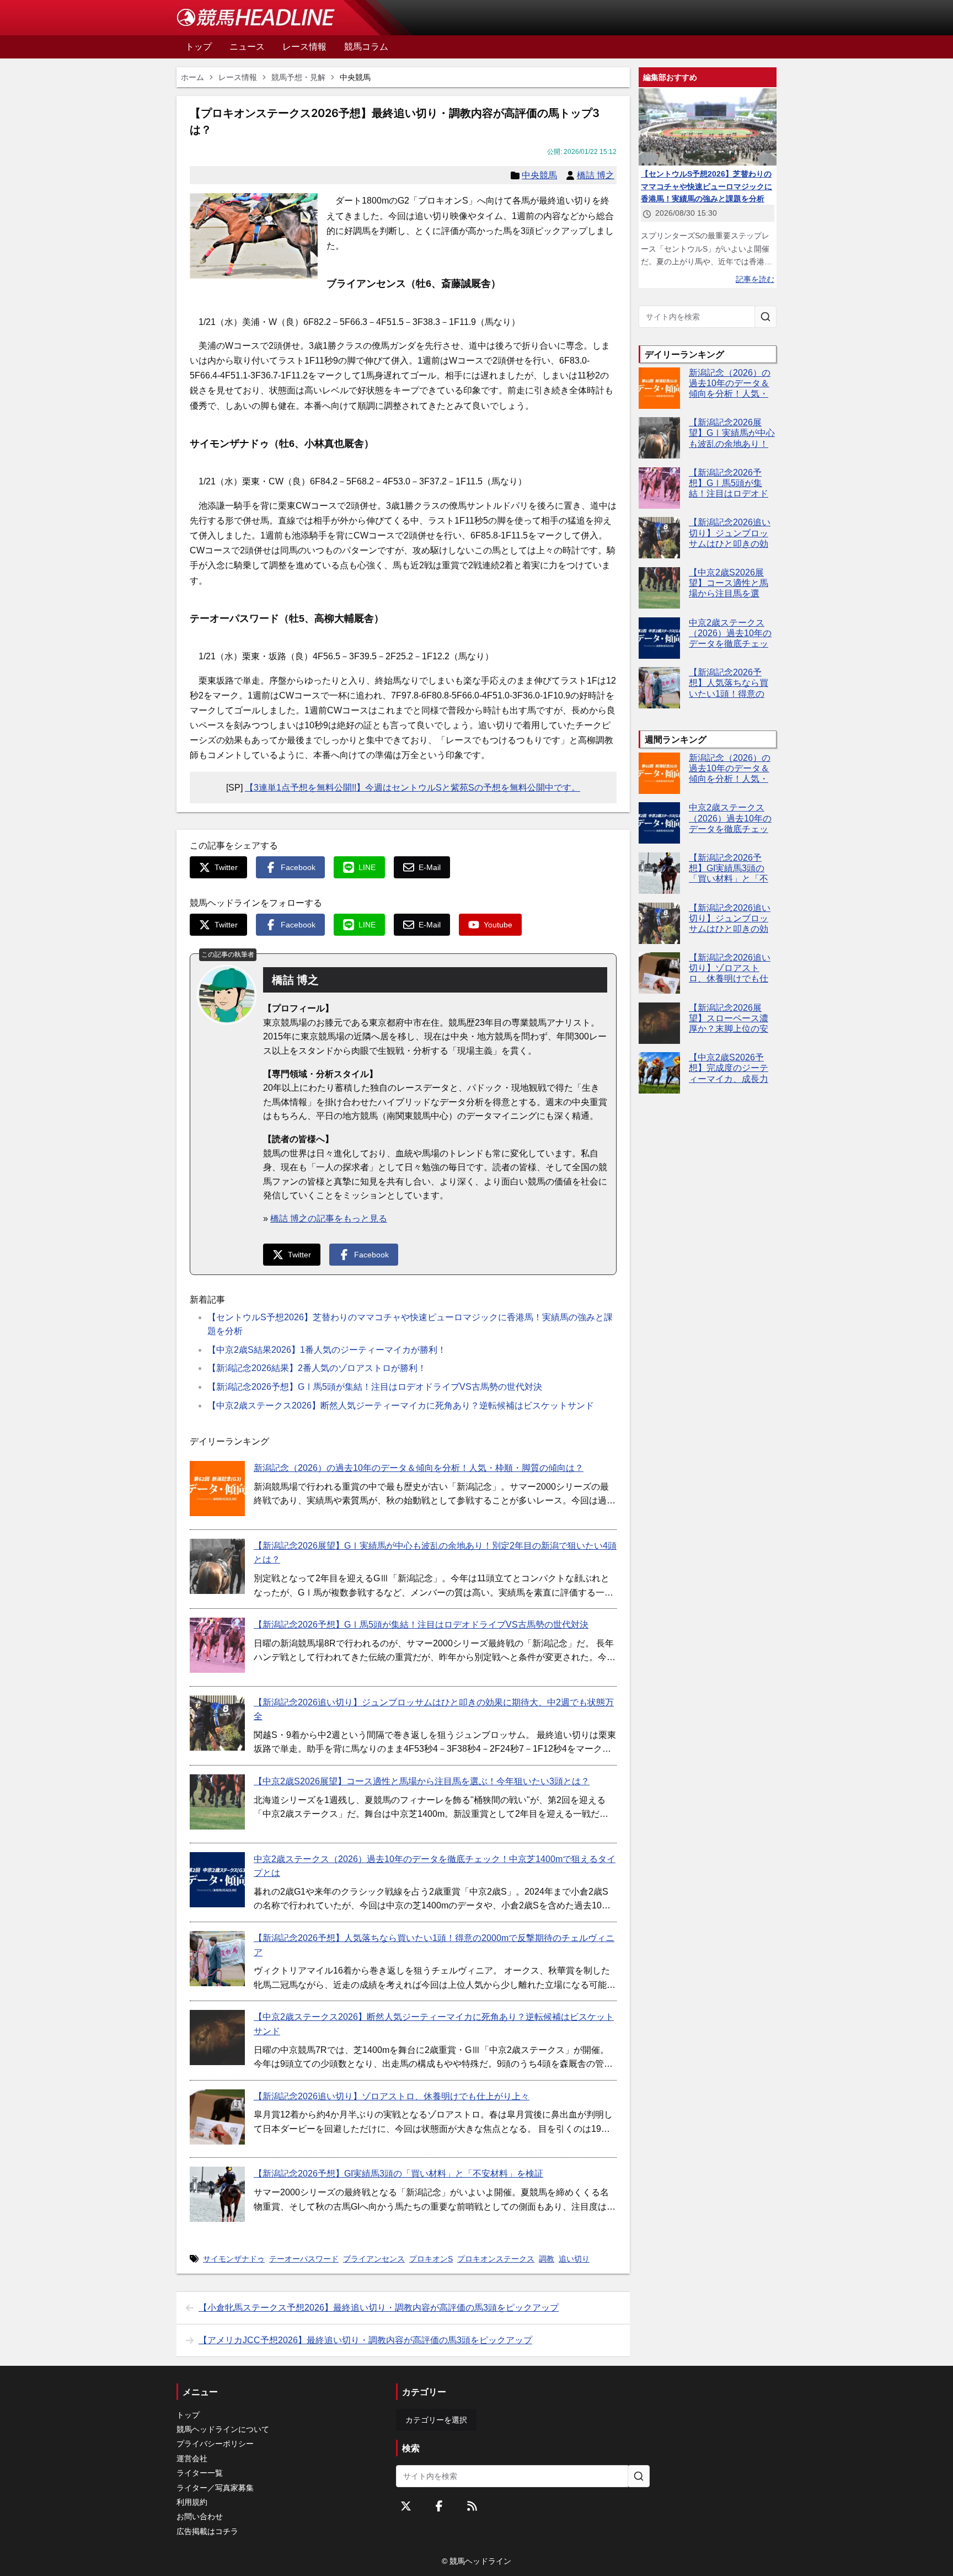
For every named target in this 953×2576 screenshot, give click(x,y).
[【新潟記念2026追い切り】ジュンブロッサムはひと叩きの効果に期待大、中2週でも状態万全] (217, 1723)
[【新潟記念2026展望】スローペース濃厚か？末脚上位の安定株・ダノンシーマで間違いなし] (659, 1023)
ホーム (192, 77)
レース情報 (238, 77)
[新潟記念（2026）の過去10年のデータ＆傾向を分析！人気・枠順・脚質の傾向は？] (217, 1489)
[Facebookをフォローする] (439, 2506)
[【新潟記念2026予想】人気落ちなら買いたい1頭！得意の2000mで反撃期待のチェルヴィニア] (217, 1959)
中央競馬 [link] (355, 77)
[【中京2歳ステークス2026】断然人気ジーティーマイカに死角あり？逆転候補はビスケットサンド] (217, 2038)
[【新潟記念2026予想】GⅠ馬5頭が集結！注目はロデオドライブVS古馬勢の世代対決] (217, 1645)
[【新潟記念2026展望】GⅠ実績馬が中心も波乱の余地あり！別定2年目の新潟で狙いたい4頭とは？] (217, 1566)
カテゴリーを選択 (436, 2420)
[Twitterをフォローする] (406, 2506)
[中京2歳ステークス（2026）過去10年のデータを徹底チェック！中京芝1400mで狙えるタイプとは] (217, 1880)
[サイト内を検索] (765, 317)
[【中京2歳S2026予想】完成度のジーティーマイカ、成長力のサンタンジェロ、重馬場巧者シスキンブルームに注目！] (659, 1073)
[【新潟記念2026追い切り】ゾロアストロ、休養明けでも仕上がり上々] (217, 2117)
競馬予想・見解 (298, 77)
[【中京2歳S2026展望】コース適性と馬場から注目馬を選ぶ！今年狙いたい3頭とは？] (217, 1802)
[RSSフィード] (472, 2506)
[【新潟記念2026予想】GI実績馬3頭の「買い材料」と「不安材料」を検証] (217, 2194)
